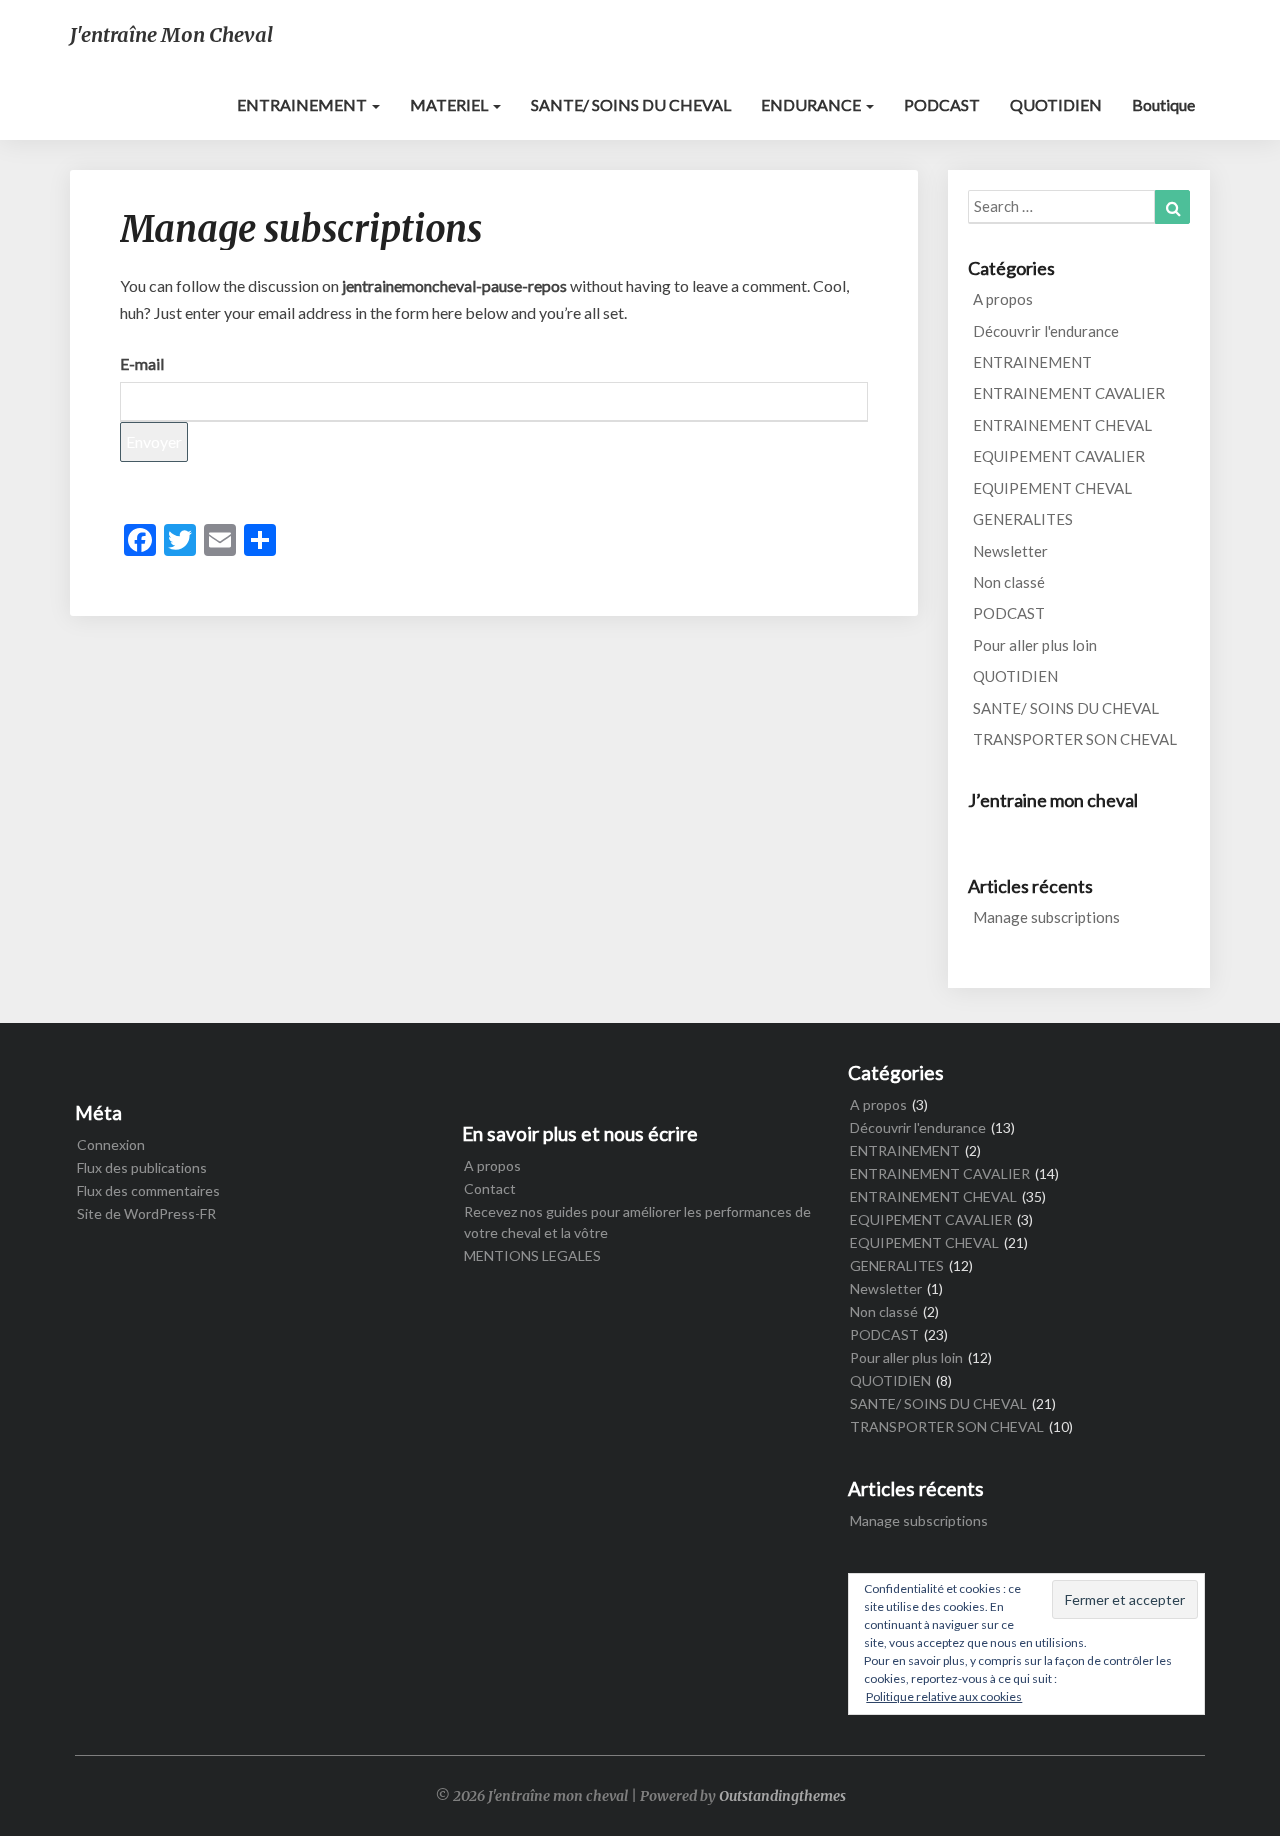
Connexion (111, 1144)
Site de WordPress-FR (146, 1213)
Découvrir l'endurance (1046, 331)
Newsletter (1010, 551)
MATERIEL (450, 104)
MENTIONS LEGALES (532, 1255)
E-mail (142, 363)
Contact (490, 1188)
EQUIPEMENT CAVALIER (1059, 456)
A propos (1003, 299)
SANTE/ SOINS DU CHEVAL (631, 104)
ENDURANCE (812, 104)
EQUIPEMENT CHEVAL (1052, 488)
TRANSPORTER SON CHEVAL (1075, 739)
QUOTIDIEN (1056, 104)
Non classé (1009, 582)
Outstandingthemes (782, 1796)
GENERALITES (1023, 519)
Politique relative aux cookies (944, 1696)
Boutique (1163, 104)
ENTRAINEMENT (303, 104)
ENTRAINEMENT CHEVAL (1062, 425)
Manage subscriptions (1046, 917)
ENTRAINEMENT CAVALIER (1069, 393)
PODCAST (942, 104)
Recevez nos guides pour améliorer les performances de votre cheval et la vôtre (637, 1222)
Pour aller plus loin (1035, 645)
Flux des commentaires (148, 1190)
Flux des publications (142, 1167)
